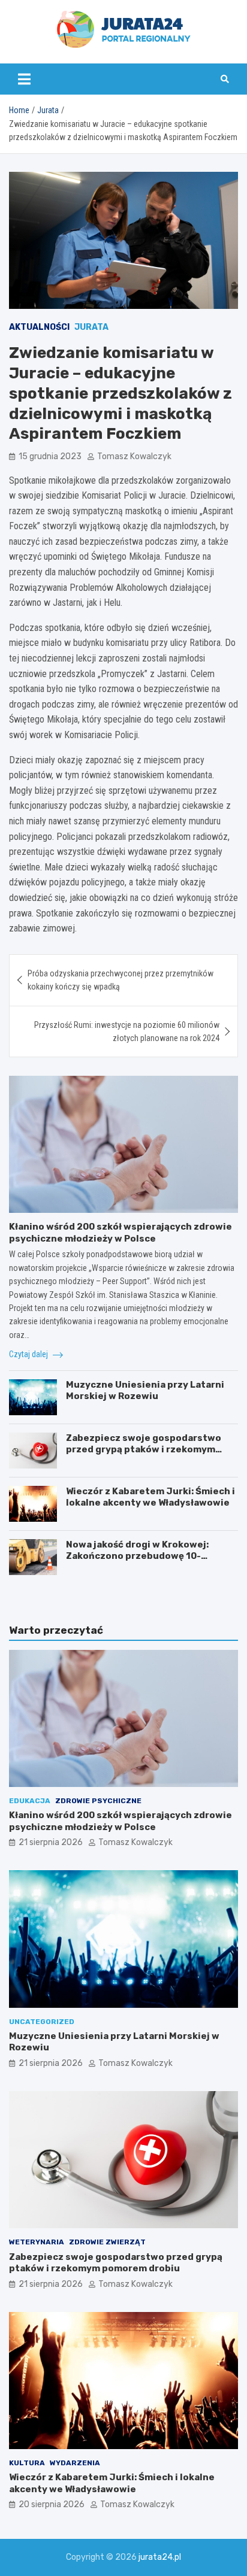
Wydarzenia (75, 2463)
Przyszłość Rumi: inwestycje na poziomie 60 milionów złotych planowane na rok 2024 (127, 1031)
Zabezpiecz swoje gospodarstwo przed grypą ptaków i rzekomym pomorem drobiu (144, 1450)
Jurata (91, 327)
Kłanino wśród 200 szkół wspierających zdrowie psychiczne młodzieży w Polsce (121, 1233)
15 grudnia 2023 (50, 456)
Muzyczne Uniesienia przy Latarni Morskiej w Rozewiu (145, 1391)
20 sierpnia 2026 (52, 2504)
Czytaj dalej (29, 1354)
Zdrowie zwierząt (107, 2242)
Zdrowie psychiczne (98, 1801)
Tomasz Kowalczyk (134, 456)
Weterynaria (37, 2242)
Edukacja (30, 1801)
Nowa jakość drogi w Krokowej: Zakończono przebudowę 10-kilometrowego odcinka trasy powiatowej (137, 1562)
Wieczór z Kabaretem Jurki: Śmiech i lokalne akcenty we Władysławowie (150, 1497)
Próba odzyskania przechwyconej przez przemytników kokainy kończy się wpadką (121, 980)
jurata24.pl (160, 2557)
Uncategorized (42, 2022)
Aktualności (39, 327)
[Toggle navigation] (24, 79)
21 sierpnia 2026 (51, 1842)
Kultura (27, 2463)
